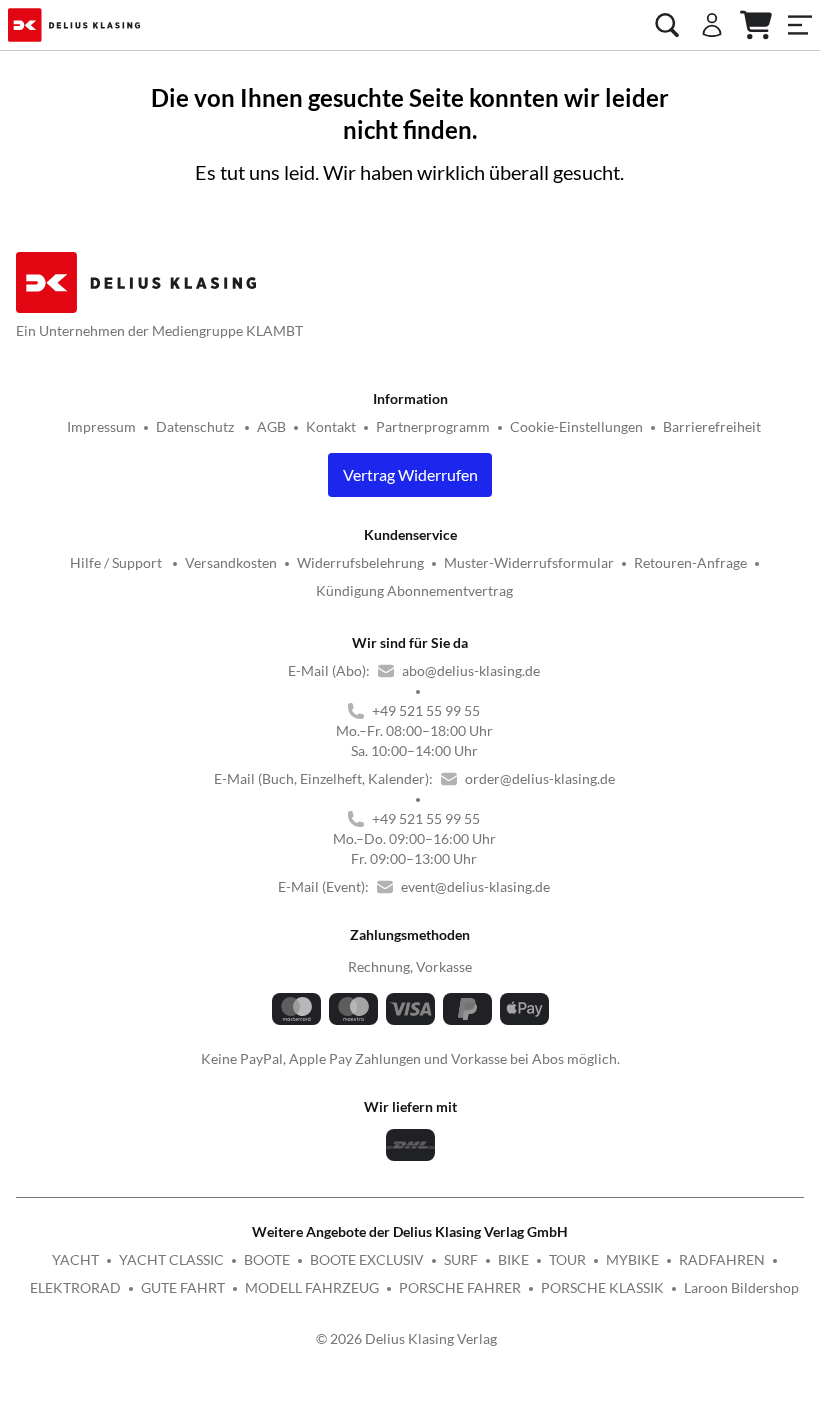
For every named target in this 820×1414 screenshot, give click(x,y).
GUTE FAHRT (183, 1287)
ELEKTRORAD (75, 1287)
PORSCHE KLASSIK (602, 1287)
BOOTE (267, 1259)
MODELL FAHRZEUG (312, 1287)
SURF (461, 1259)
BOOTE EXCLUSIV (367, 1259)
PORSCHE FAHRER (460, 1287)
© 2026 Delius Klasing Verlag (406, 1338)
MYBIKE (632, 1259)
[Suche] (667, 25)
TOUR (567, 1259)
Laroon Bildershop (741, 1287)
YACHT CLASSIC (171, 1259)
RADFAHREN (722, 1259)
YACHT (75, 1259)
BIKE (513, 1259)
